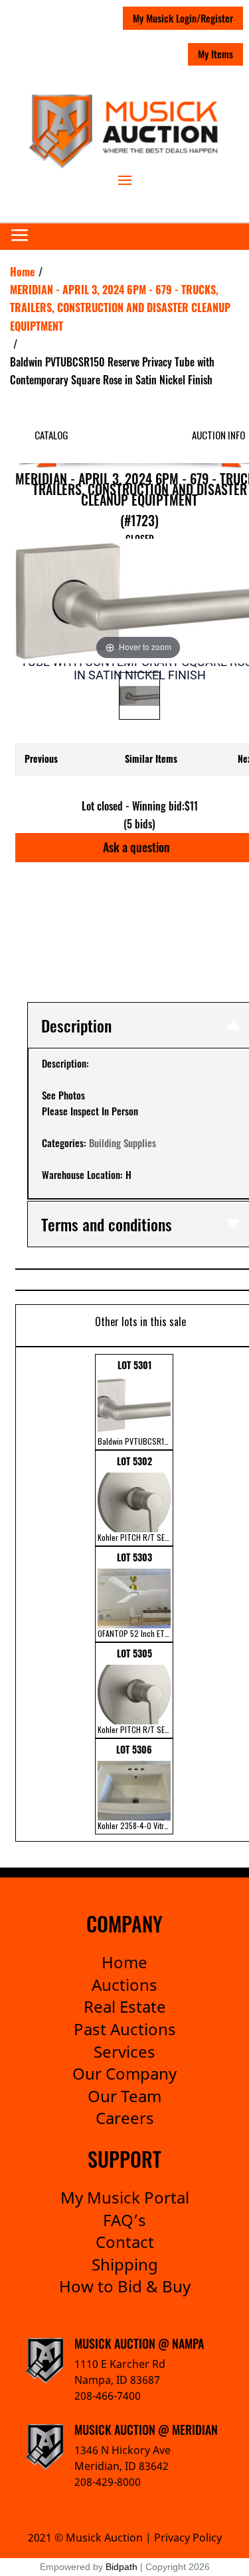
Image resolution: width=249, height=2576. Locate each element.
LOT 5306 (135, 1787)
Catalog (51, 435)
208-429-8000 (108, 2482)
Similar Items (151, 758)
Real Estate (125, 2006)
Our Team (124, 2096)
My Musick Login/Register (183, 18)
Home (124, 1962)
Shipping (125, 2264)
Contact (125, 2242)
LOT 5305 (135, 1691)
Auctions (124, 1985)
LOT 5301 (135, 1402)
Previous (41, 758)
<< (24, 1594)
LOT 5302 (135, 1498)
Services (124, 2051)
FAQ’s (124, 2220)
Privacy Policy (188, 2538)
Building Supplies (123, 1143)
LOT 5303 (135, 1595)
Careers (125, 2118)
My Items (215, 54)
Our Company (124, 2073)
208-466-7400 (108, 2396)
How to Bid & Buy (125, 2286)
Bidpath (122, 2567)
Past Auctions (125, 2029)
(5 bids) (139, 824)
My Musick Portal (125, 2197)
